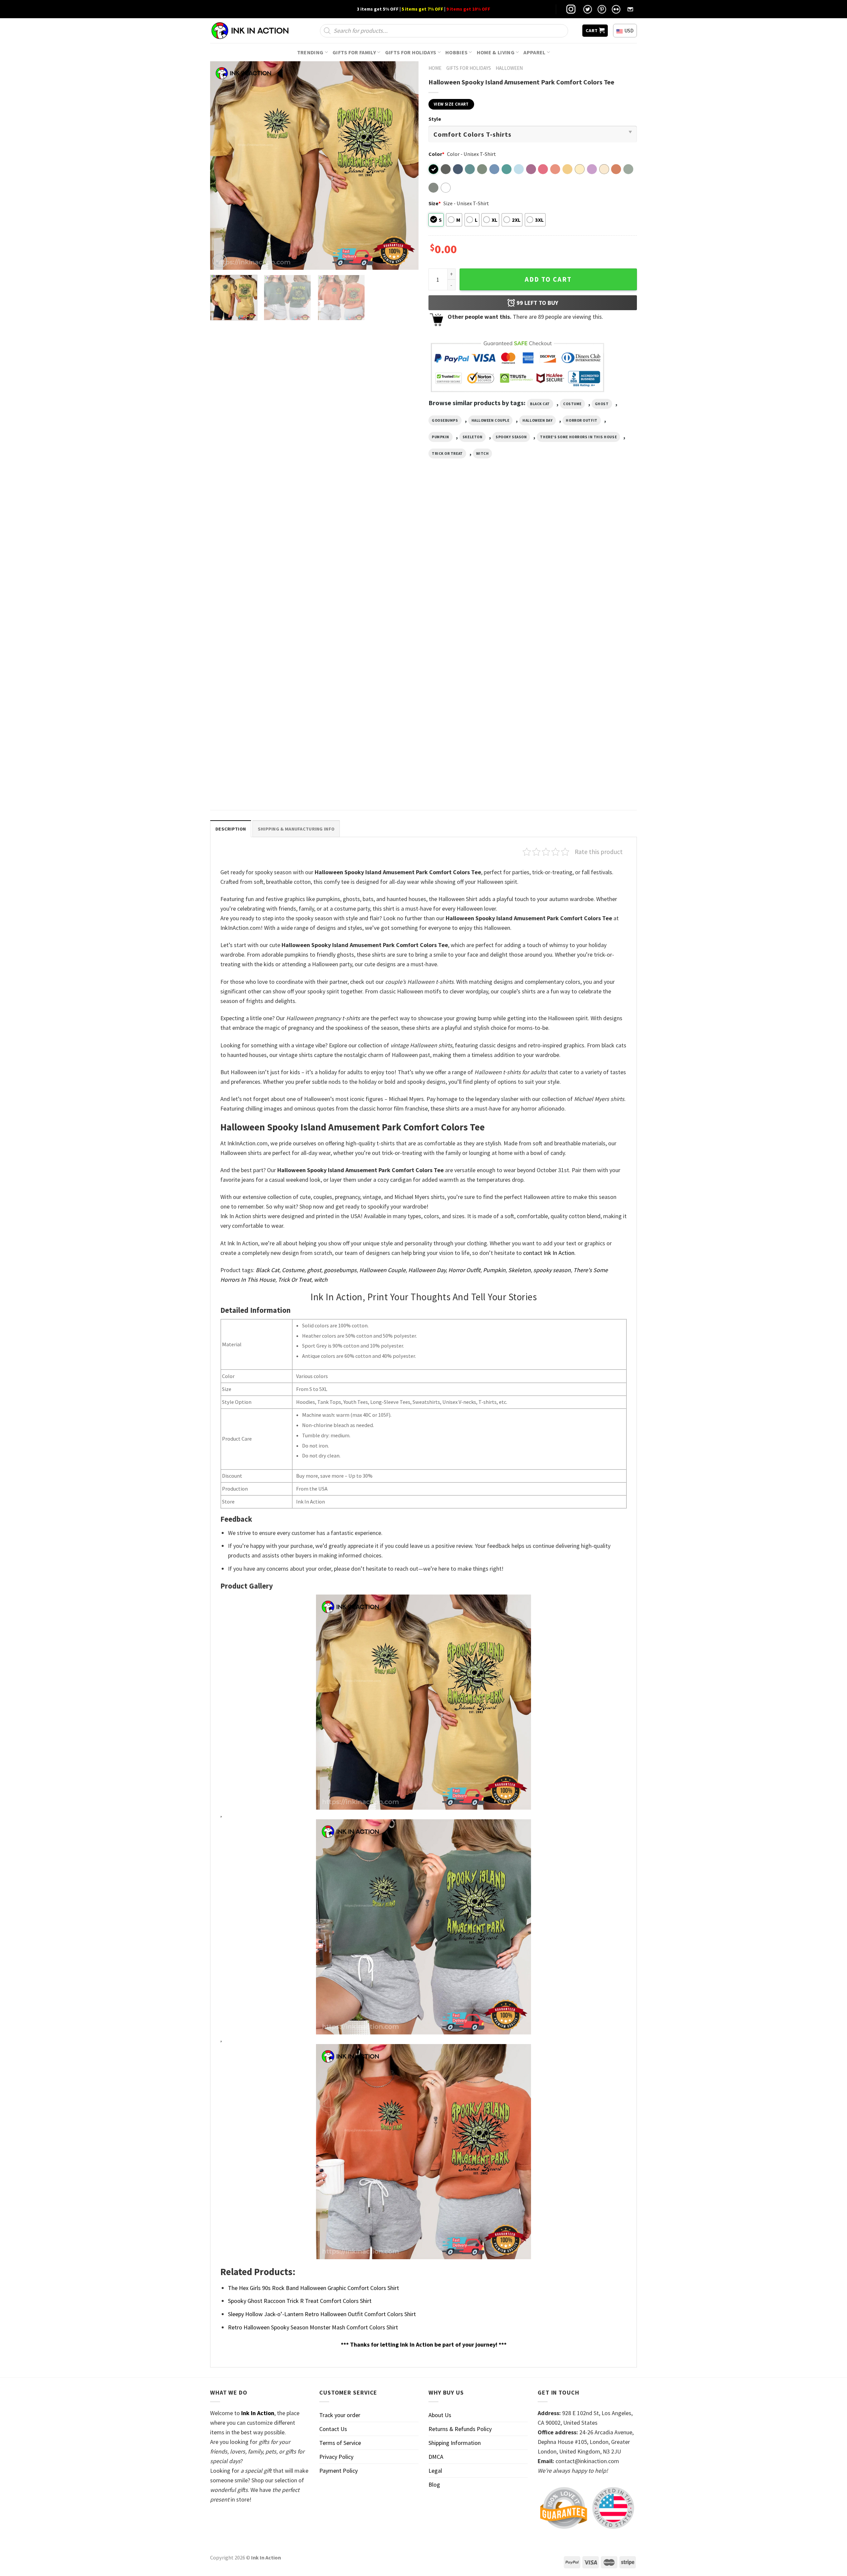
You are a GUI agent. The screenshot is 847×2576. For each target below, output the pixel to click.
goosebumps (445, 420)
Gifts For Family (354, 52)
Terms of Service (340, 2443)
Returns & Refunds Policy (460, 2429)
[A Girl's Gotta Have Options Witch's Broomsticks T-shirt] (261, 560)
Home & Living (496, 52)
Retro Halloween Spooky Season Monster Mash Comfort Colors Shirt (313, 2327)
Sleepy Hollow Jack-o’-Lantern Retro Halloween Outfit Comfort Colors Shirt (322, 2314)
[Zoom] (220, 261)
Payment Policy (338, 2471)
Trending (310, 52)
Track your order (340, 2415)
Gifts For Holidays (411, 52)
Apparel (534, 52)
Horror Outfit (581, 420)
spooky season (511, 437)
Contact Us (333, 2429)
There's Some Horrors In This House (578, 437)
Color (436, 154)
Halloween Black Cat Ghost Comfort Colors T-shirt (584, 629)
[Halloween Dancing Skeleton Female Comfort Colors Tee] (261, 710)
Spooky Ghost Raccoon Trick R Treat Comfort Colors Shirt (300, 2301)
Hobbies (456, 52)
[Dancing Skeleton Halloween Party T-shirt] (478, 560)
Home (435, 68)
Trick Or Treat (447, 453)
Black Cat (540, 404)
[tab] (231, 829)
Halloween (509, 68)
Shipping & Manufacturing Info (296, 829)
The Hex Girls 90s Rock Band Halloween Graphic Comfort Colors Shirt (313, 2288)
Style (435, 119)
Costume (572, 404)
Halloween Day (537, 420)
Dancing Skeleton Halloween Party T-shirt (475, 626)
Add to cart (548, 279)
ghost (602, 404)
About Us (440, 2415)
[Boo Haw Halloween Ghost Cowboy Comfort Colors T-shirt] (369, 560)
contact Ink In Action (549, 1253)
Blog (434, 2484)
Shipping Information (455, 2443)
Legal (435, 2471)
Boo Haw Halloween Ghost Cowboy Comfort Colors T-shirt (359, 629)
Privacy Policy (336, 2457)
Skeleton (472, 437)
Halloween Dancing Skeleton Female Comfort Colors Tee (252, 780)
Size (435, 203)
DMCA (436, 2457)
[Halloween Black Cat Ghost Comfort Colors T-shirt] (586, 560)
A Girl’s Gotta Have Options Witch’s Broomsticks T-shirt (250, 629)
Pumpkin (441, 437)
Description (231, 829)
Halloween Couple (490, 420)
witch (483, 453)
